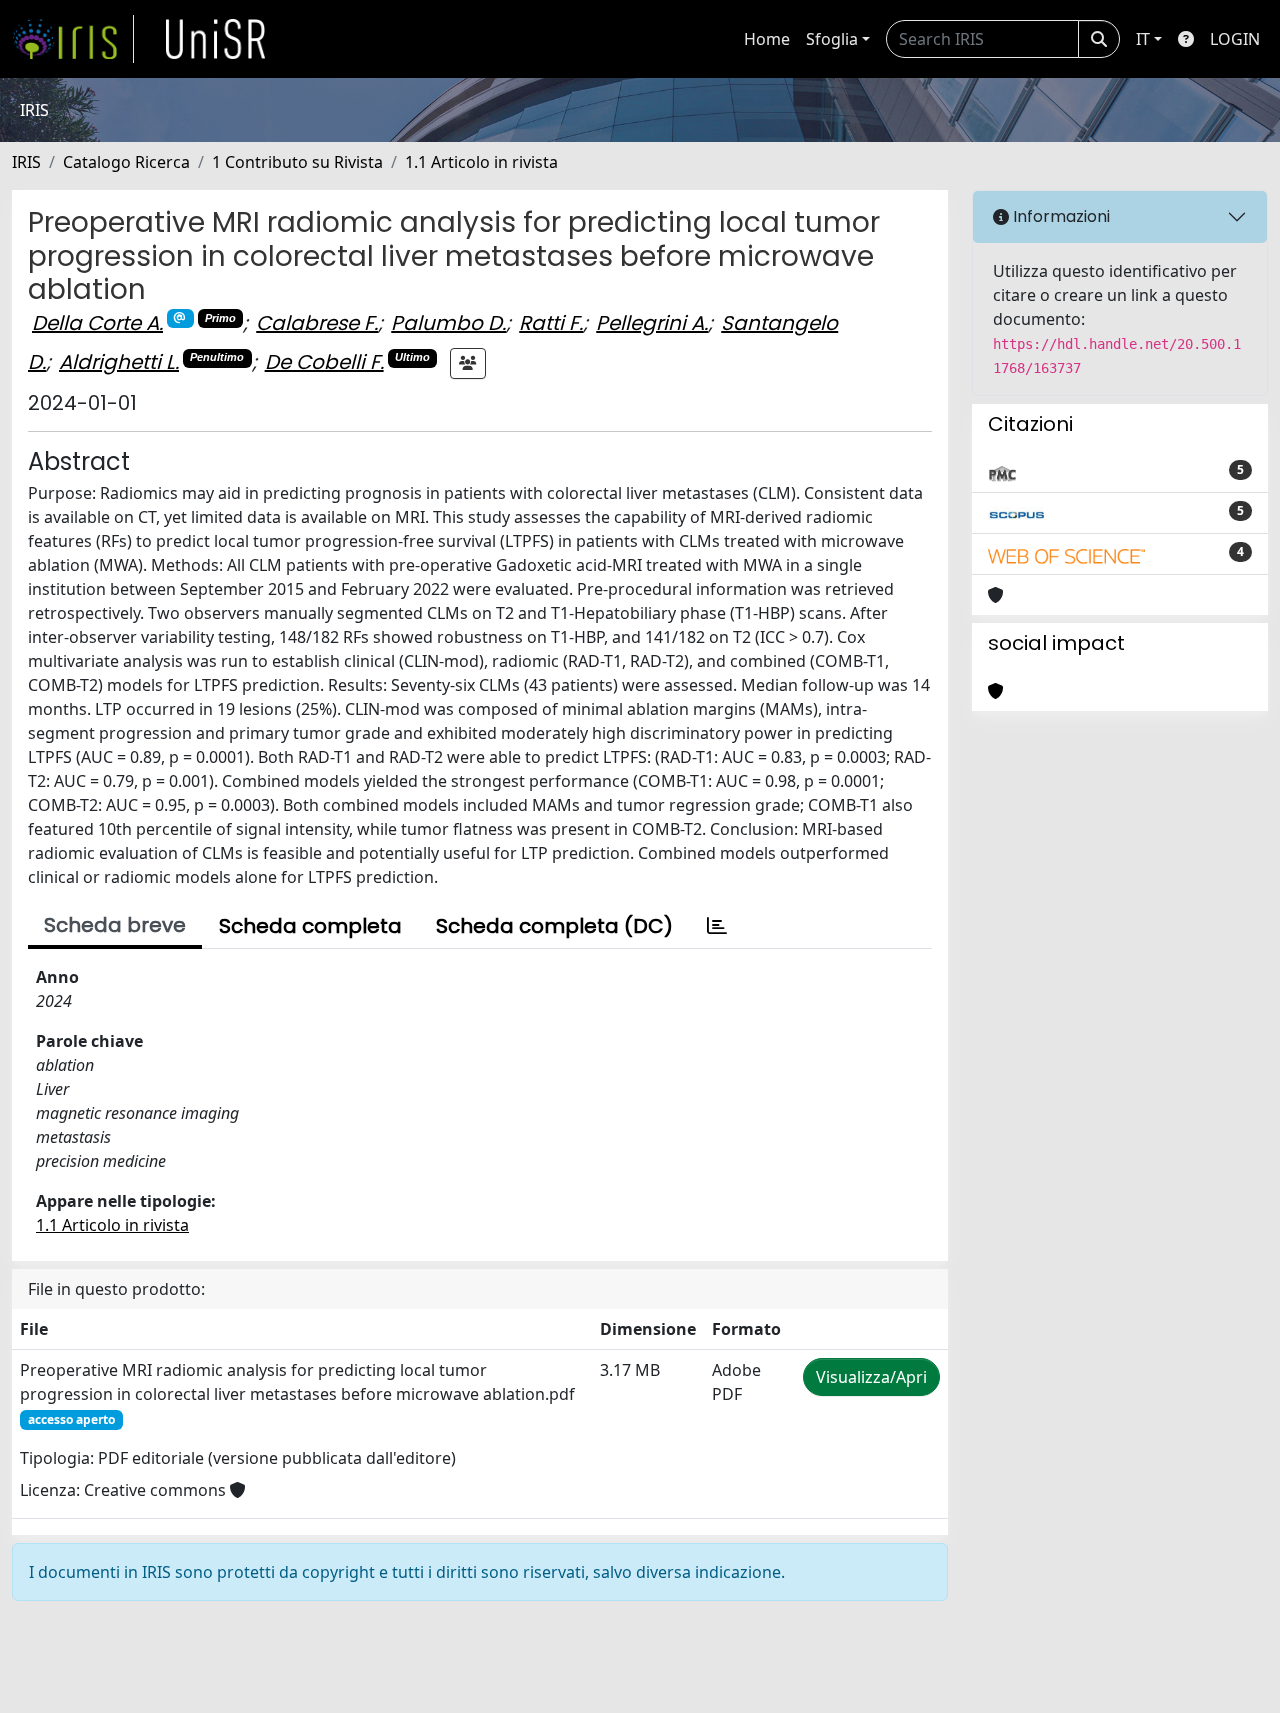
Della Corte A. (97, 323)
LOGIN (1235, 39)
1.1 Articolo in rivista (481, 162)
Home (767, 39)
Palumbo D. (448, 323)
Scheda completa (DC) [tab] (554, 926)
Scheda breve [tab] (115, 925)
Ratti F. (551, 323)
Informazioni (1059, 216)
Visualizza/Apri (871, 1377)
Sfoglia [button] (832, 39)
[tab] (717, 926)
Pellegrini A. (652, 323)
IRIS (26, 162)
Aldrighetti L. (119, 362)
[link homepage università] (216, 39)
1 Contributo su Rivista (297, 162)
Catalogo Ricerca (126, 162)
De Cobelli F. (324, 362)
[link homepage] (73, 39)
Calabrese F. (317, 323)
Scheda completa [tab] (310, 926)
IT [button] (1143, 39)
